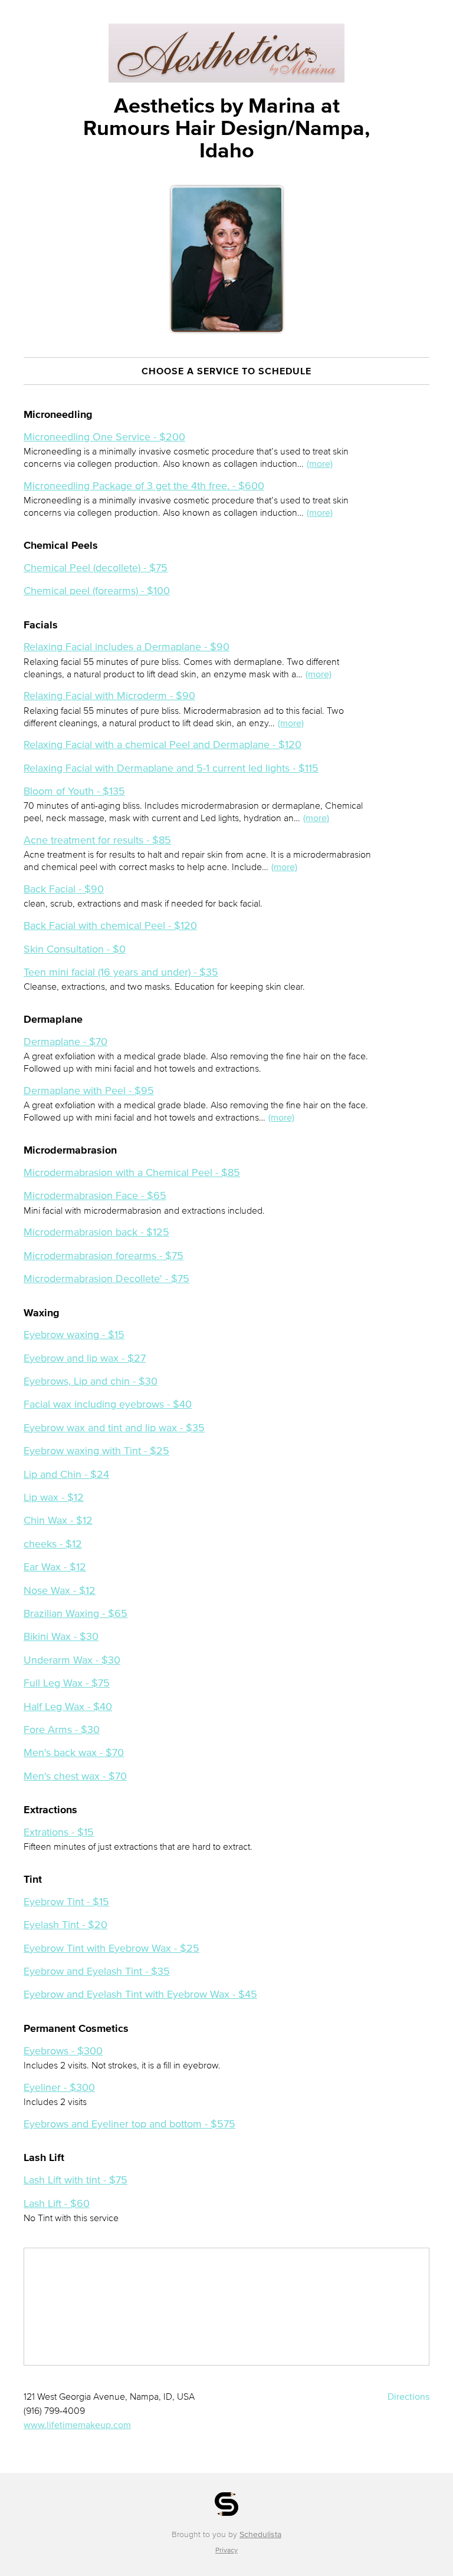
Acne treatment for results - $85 (97, 840)
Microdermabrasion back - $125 (96, 1232)
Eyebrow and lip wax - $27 (85, 1358)
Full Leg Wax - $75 (67, 1683)
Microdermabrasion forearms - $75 (104, 1256)
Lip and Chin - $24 (66, 1474)
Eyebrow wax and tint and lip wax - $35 (114, 1428)
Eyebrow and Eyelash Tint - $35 (97, 1971)
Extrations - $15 (59, 1832)
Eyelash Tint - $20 (65, 1925)
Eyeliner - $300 (59, 2087)
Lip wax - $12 (54, 1497)
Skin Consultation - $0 (75, 949)
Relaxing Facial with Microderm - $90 (109, 696)
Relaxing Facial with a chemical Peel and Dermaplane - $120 (163, 745)
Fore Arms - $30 (62, 1730)
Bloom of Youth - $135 (74, 791)
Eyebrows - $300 (63, 2051)
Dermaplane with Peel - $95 (89, 1091)
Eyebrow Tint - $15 (66, 1902)
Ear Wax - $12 (55, 1567)
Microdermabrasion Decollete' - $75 (106, 1279)
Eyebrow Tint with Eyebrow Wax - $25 (111, 1948)
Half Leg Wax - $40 (68, 1707)
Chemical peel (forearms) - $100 (97, 591)
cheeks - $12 (53, 1544)
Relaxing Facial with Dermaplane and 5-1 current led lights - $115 (171, 768)
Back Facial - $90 (64, 889)
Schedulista (260, 2534)
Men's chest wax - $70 (75, 1776)
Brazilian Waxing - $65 (75, 1613)
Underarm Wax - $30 (72, 1660)
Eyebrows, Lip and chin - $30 (91, 1381)
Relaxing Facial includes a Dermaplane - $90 (127, 647)
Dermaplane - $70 (65, 1042)
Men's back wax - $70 (74, 1753)
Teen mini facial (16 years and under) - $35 (121, 972)
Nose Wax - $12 (60, 1590)
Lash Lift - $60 (57, 2203)
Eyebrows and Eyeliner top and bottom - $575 (129, 2124)
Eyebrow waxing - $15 (74, 1335)
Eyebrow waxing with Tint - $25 (96, 1451)
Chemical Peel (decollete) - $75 (96, 568)
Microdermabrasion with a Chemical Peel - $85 (132, 1172)
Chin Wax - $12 (58, 1520)
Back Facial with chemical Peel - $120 (110, 925)
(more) (320, 463)
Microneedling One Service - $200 (104, 437)
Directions (408, 2396)
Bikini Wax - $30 (61, 1636)
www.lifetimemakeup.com (77, 2425)
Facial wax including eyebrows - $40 (108, 1404)
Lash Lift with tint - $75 (75, 2180)
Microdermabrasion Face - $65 (95, 1195)
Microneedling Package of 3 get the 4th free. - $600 (144, 486)
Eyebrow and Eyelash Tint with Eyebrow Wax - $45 (140, 1994)
